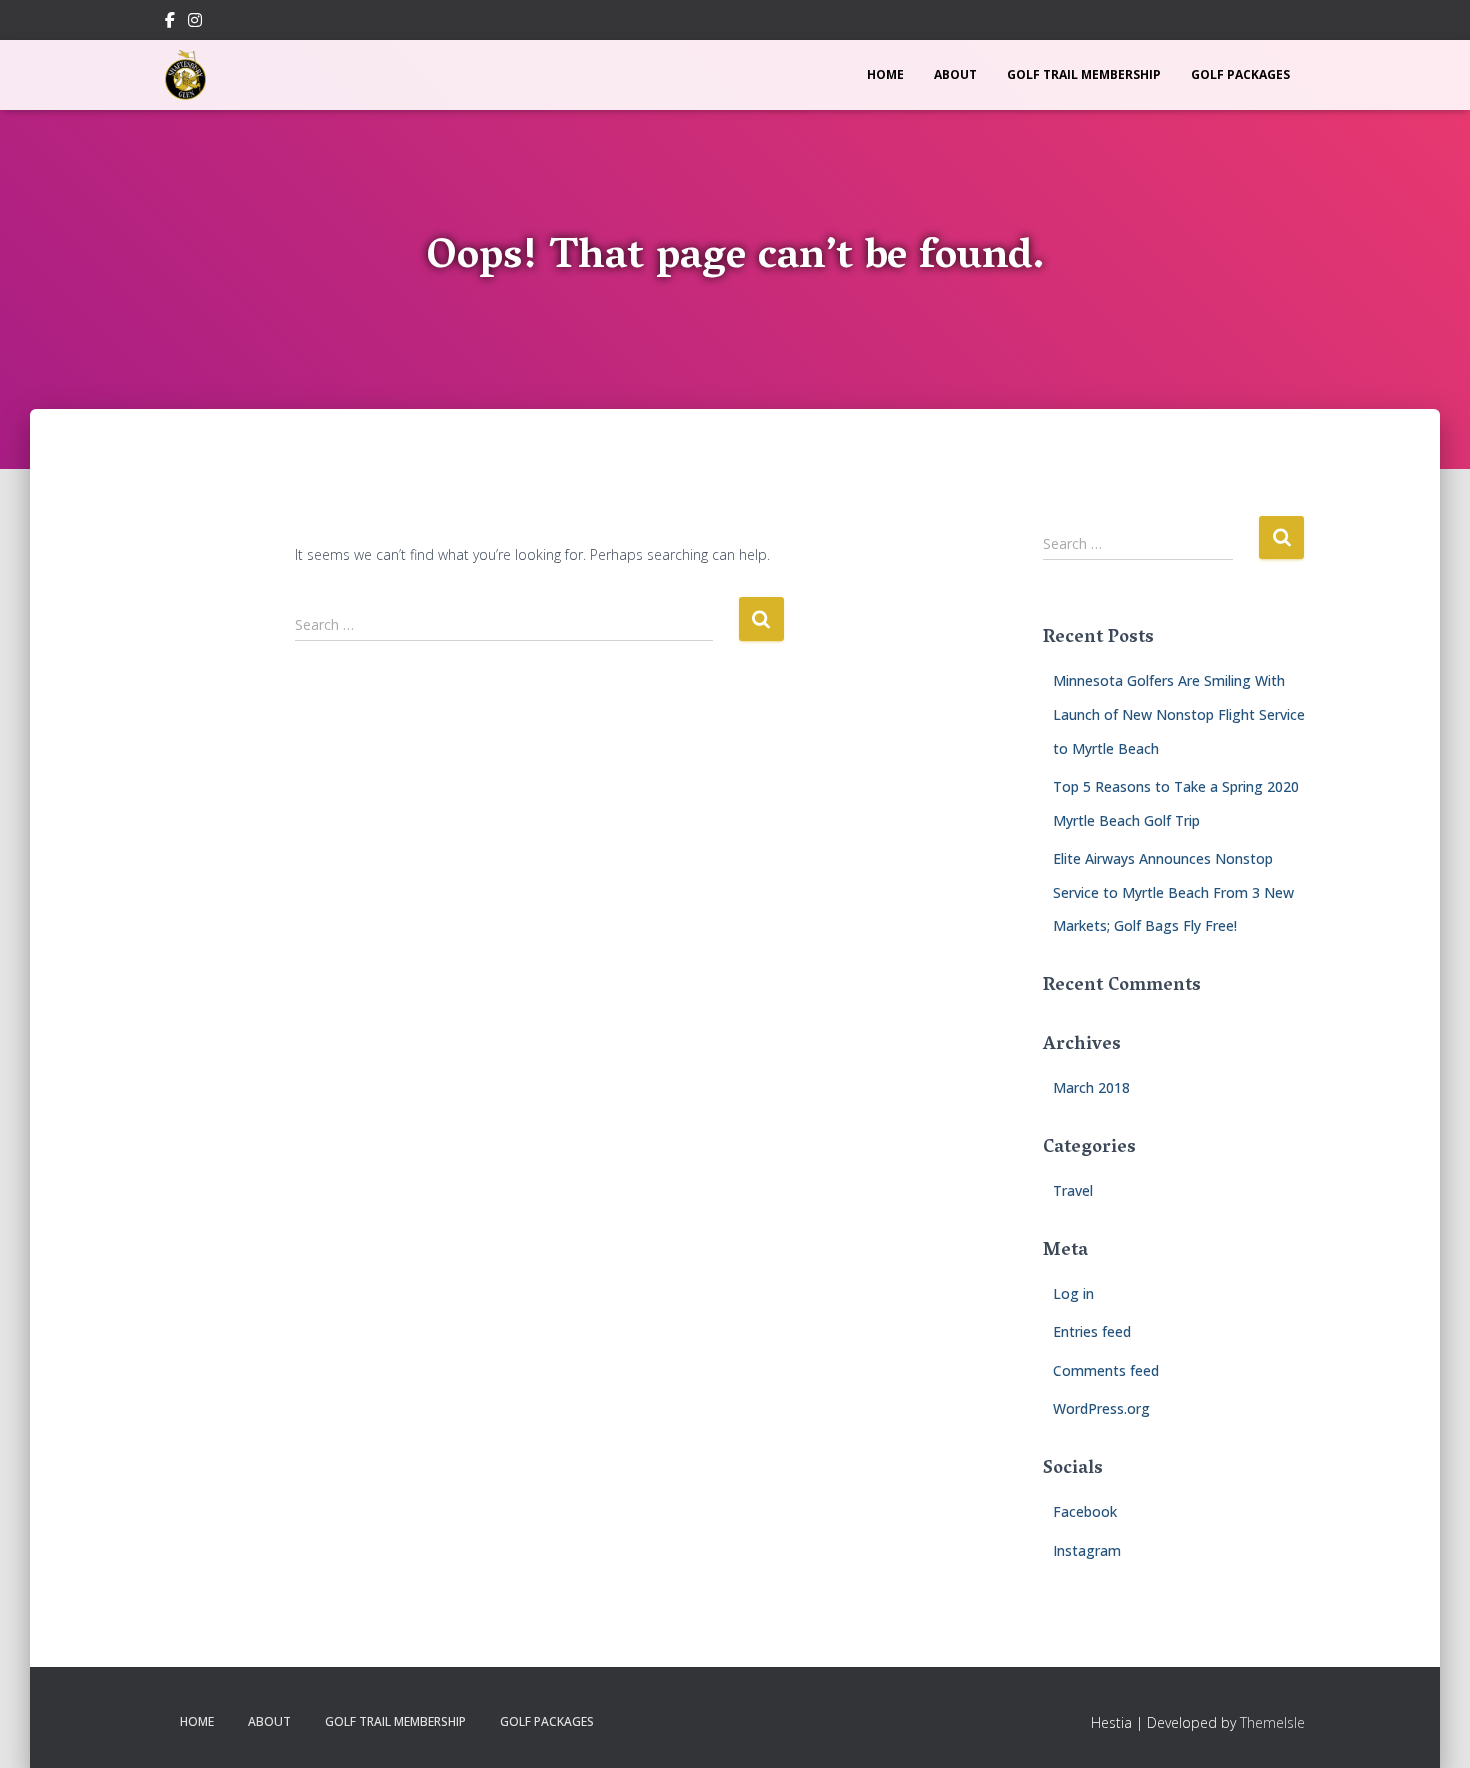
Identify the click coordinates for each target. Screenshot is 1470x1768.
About (955, 74)
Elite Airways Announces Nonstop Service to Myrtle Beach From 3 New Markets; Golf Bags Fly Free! (1173, 892)
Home (885, 74)
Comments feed (1106, 1370)
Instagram (195, 23)
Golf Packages (1240, 74)
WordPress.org (1101, 1408)
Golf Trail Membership (1084, 74)
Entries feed (1092, 1331)
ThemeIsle (1272, 1722)
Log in (1073, 1293)
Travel (1073, 1190)
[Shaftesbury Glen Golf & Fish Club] (185, 75)
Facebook (170, 23)
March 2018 (1091, 1087)
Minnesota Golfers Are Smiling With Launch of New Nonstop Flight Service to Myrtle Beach (1179, 714)
